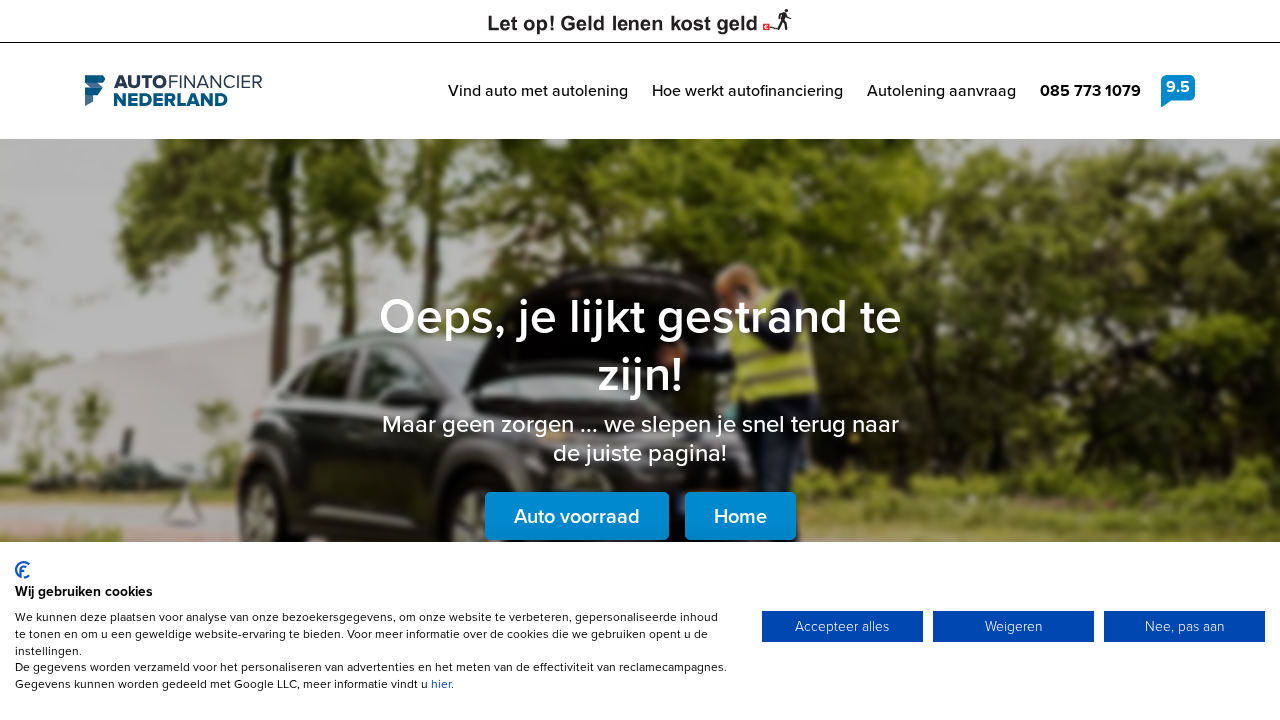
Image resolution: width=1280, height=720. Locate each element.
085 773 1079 (1090, 90)
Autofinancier (173, 91)
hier (441, 684)
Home (740, 516)
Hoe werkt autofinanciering (747, 90)
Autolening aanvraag (941, 90)
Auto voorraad (577, 516)
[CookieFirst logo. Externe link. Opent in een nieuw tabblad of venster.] (22, 570)
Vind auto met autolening (538, 90)
